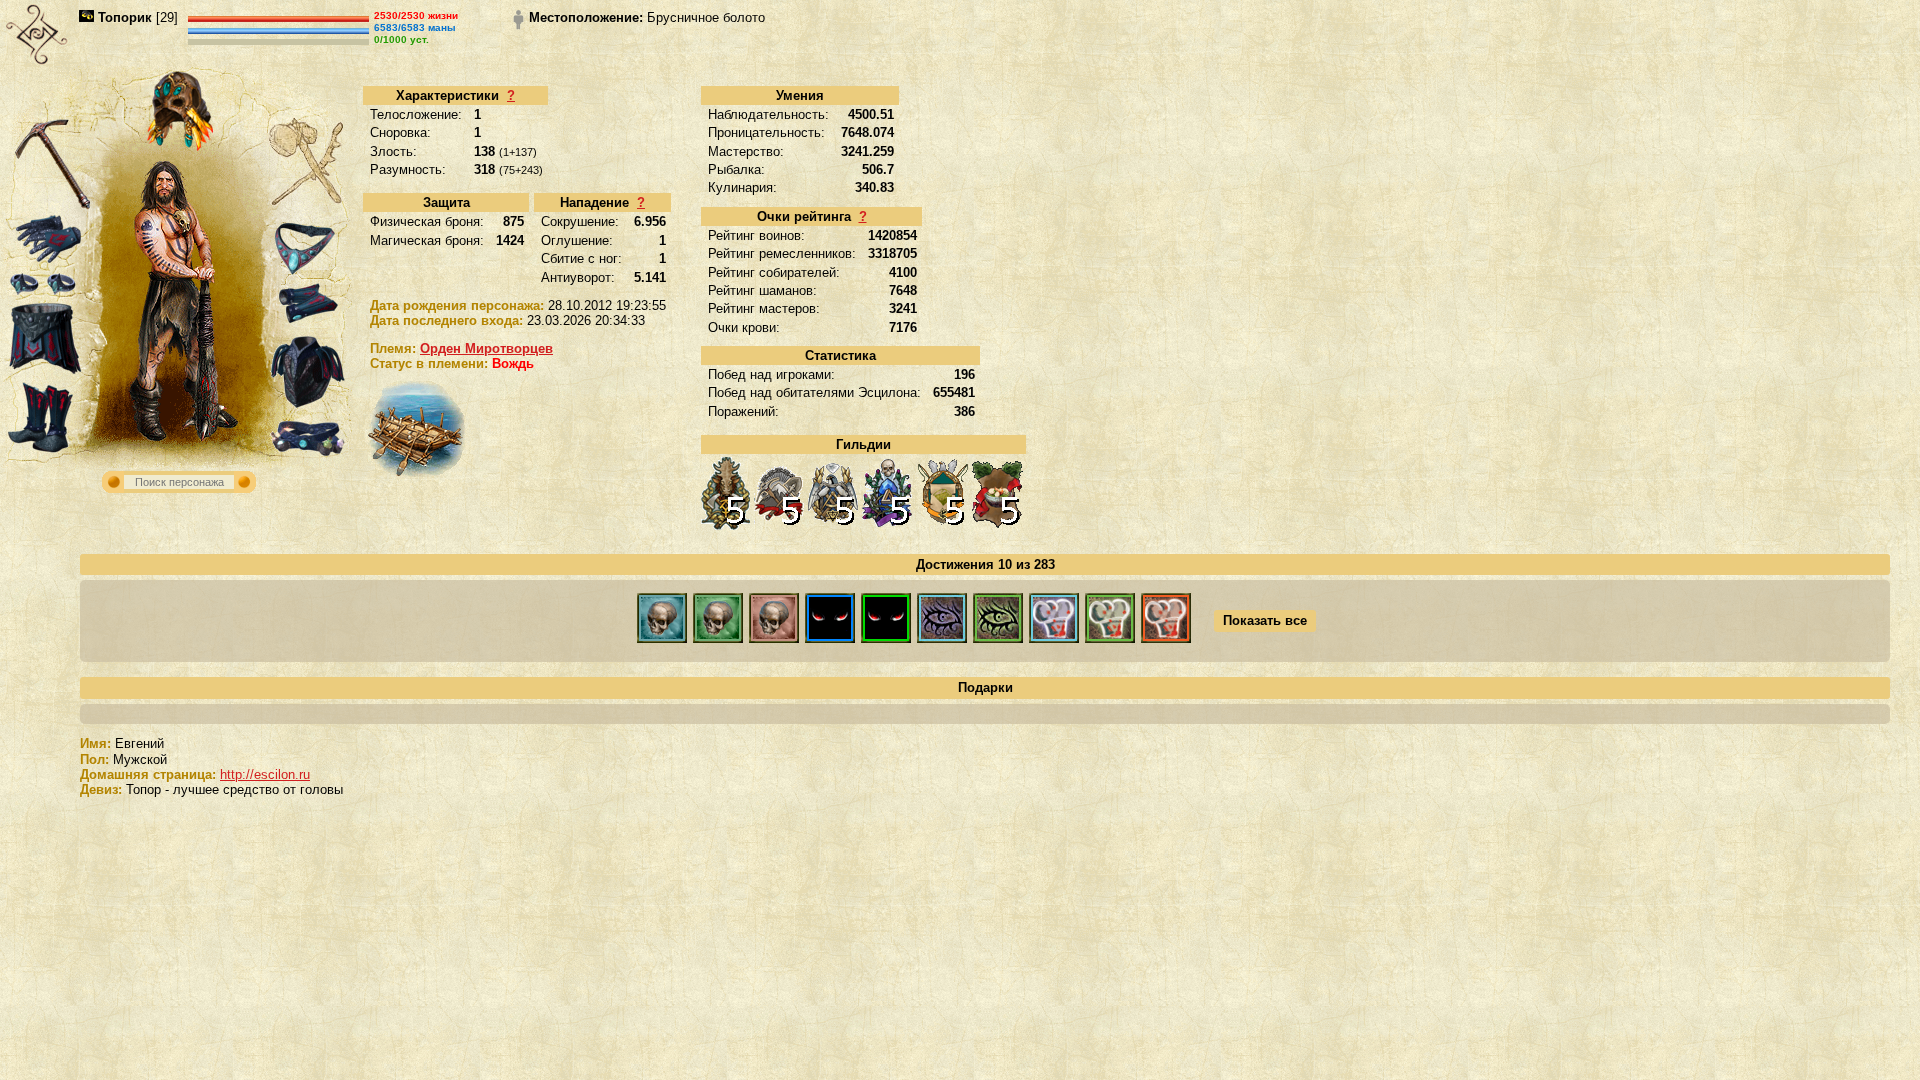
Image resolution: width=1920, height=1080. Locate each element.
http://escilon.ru (265, 774)
